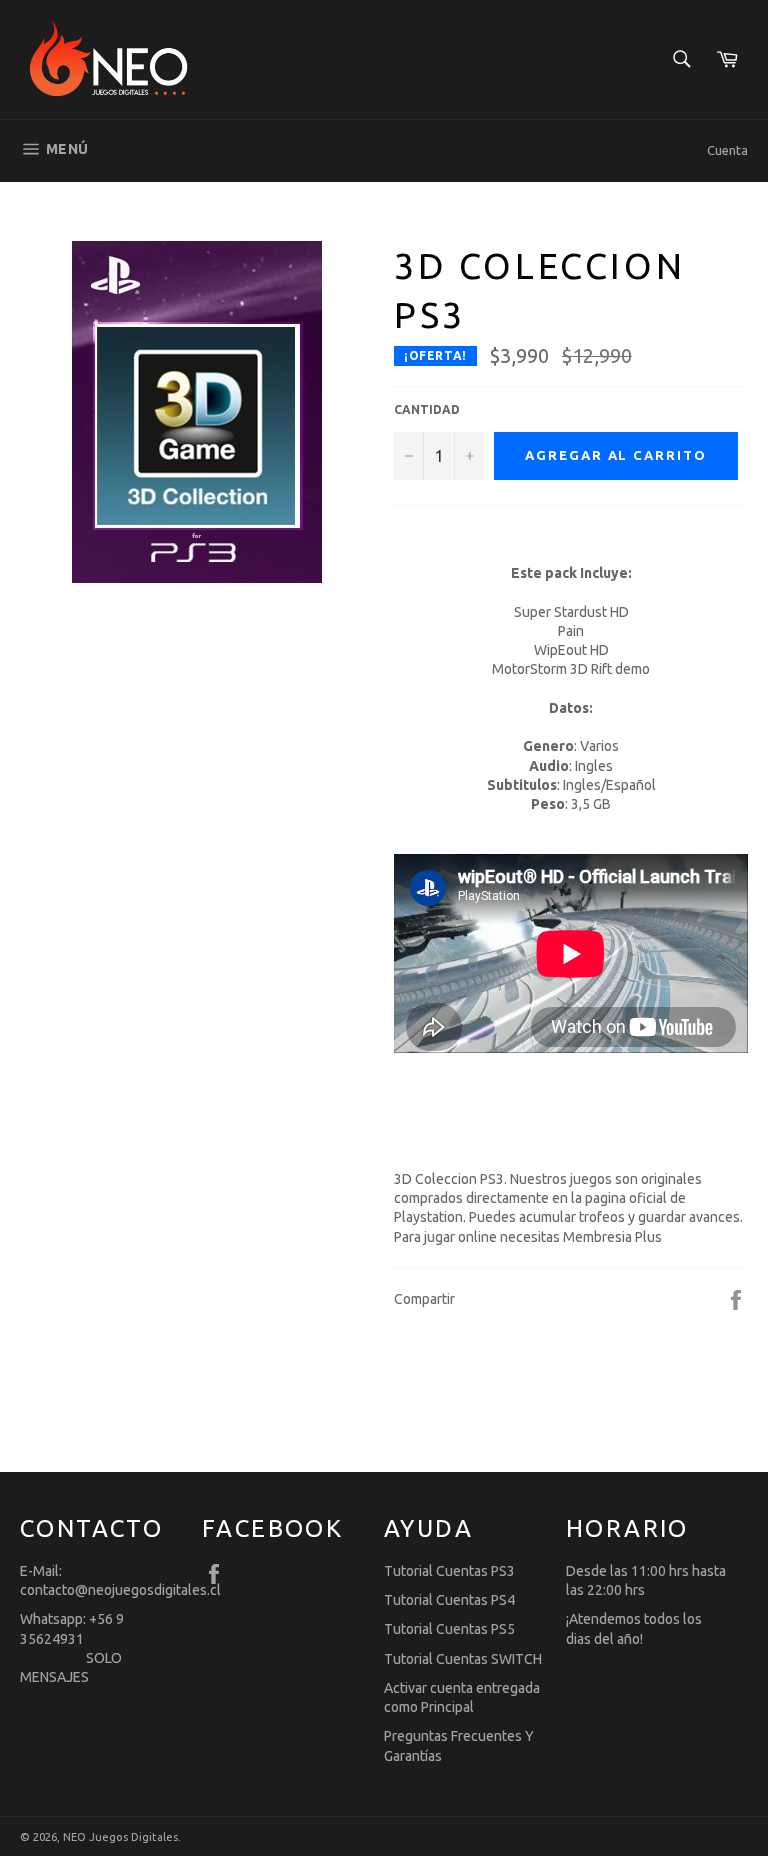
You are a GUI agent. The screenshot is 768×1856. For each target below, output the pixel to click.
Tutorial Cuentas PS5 (449, 1629)
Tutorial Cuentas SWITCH (463, 1659)
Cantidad (427, 409)
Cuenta (727, 150)
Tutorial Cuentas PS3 (449, 1571)
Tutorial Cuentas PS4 (449, 1600)
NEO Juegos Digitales (120, 1837)
